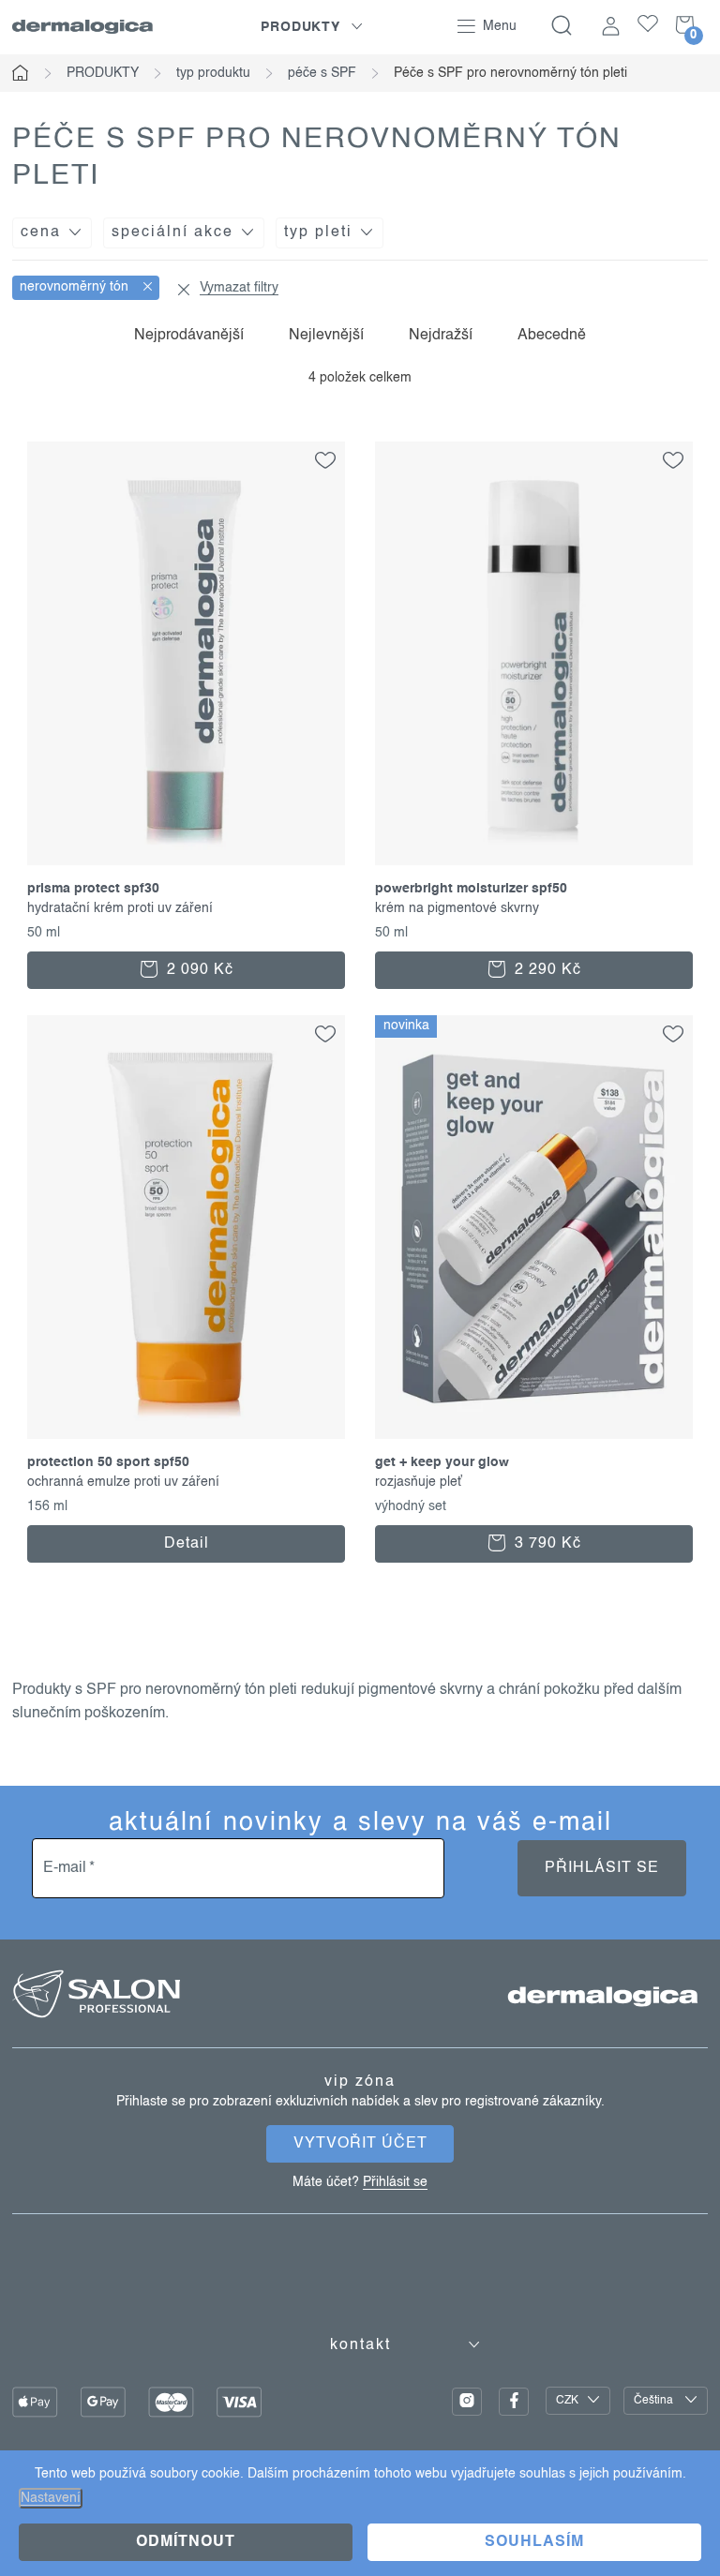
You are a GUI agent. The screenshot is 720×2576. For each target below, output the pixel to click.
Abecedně (552, 336)
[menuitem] (312, 27)
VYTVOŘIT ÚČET (360, 2144)
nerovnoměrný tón (76, 287)
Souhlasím (534, 2542)
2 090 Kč (198, 970)
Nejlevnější (326, 336)
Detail (187, 1544)
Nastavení (51, 2498)
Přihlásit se (602, 1868)
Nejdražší (441, 336)
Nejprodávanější (189, 336)
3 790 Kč (546, 1544)
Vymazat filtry (239, 288)
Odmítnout (186, 2542)
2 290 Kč (546, 970)
